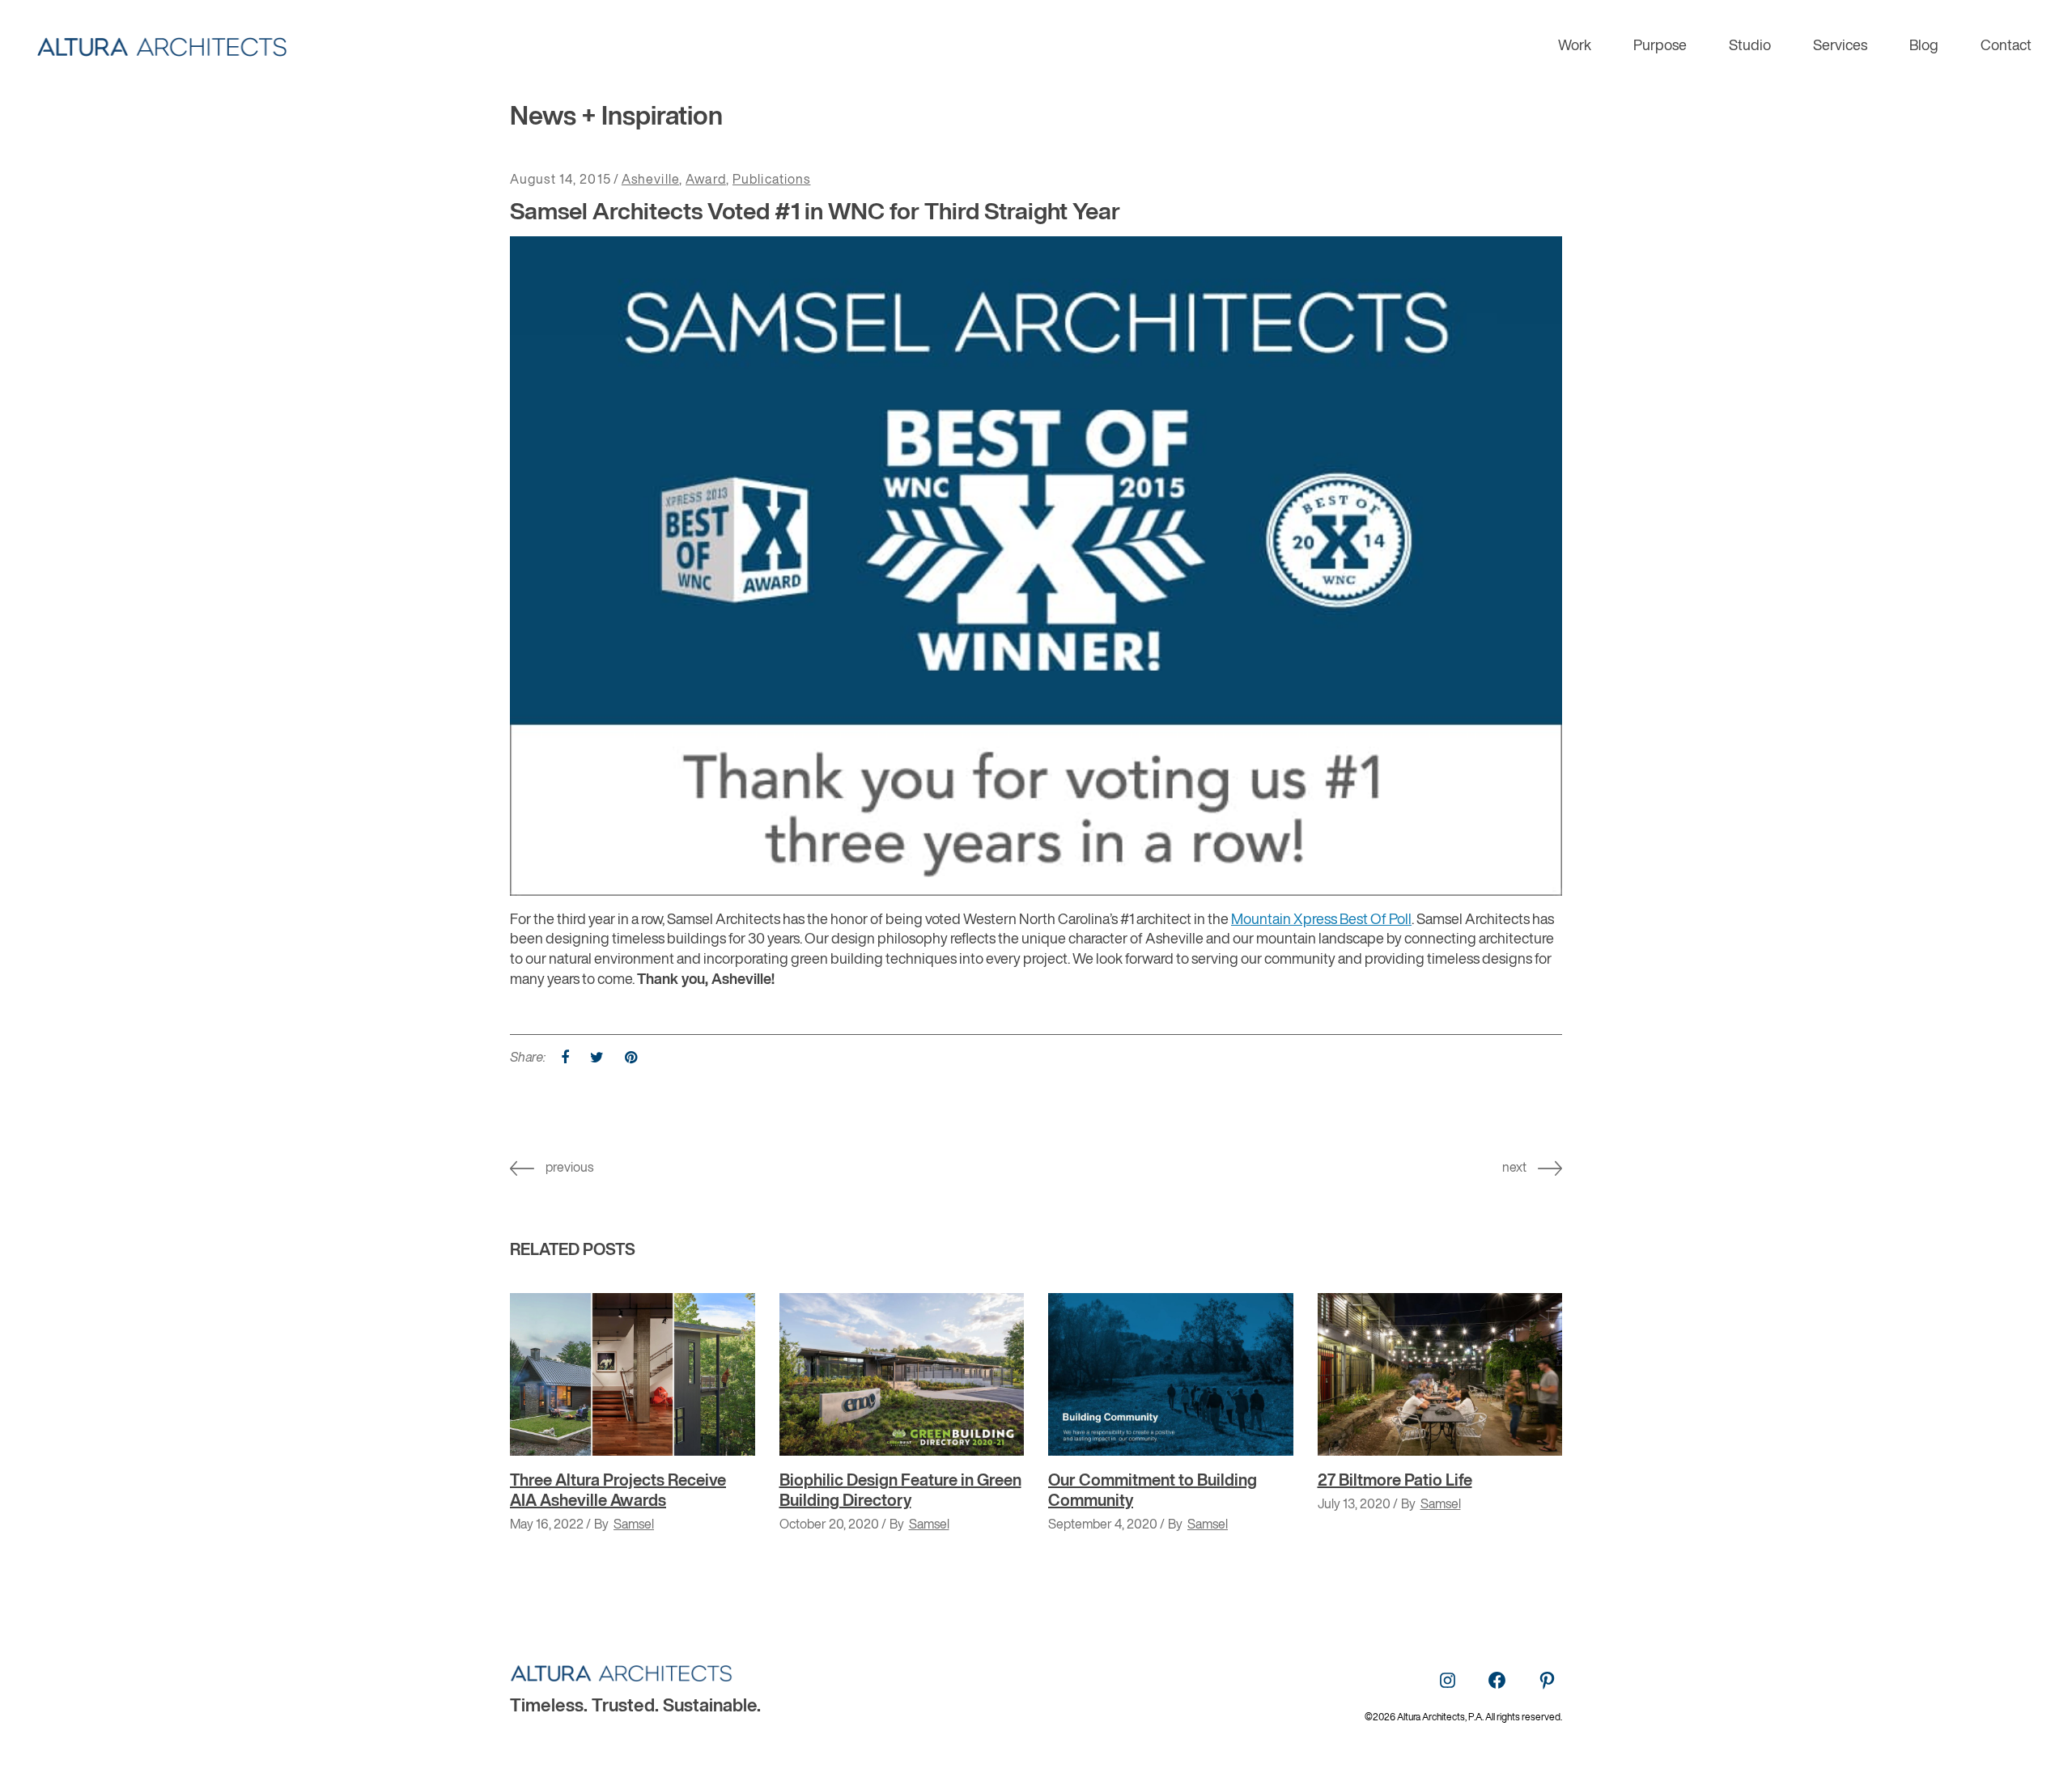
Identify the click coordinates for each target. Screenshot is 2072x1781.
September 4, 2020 (1103, 1525)
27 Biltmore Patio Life (1395, 1481)
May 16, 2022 (547, 1525)
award (706, 180)
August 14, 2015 (560, 180)
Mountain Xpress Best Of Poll (1321, 920)
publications (771, 180)
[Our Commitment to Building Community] (1171, 1375)
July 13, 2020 (1354, 1505)
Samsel (634, 1525)
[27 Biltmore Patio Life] (1440, 1375)
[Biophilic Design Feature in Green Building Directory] (902, 1375)
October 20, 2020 (829, 1525)
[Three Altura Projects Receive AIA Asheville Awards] (633, 1375)
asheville (650, 180)
